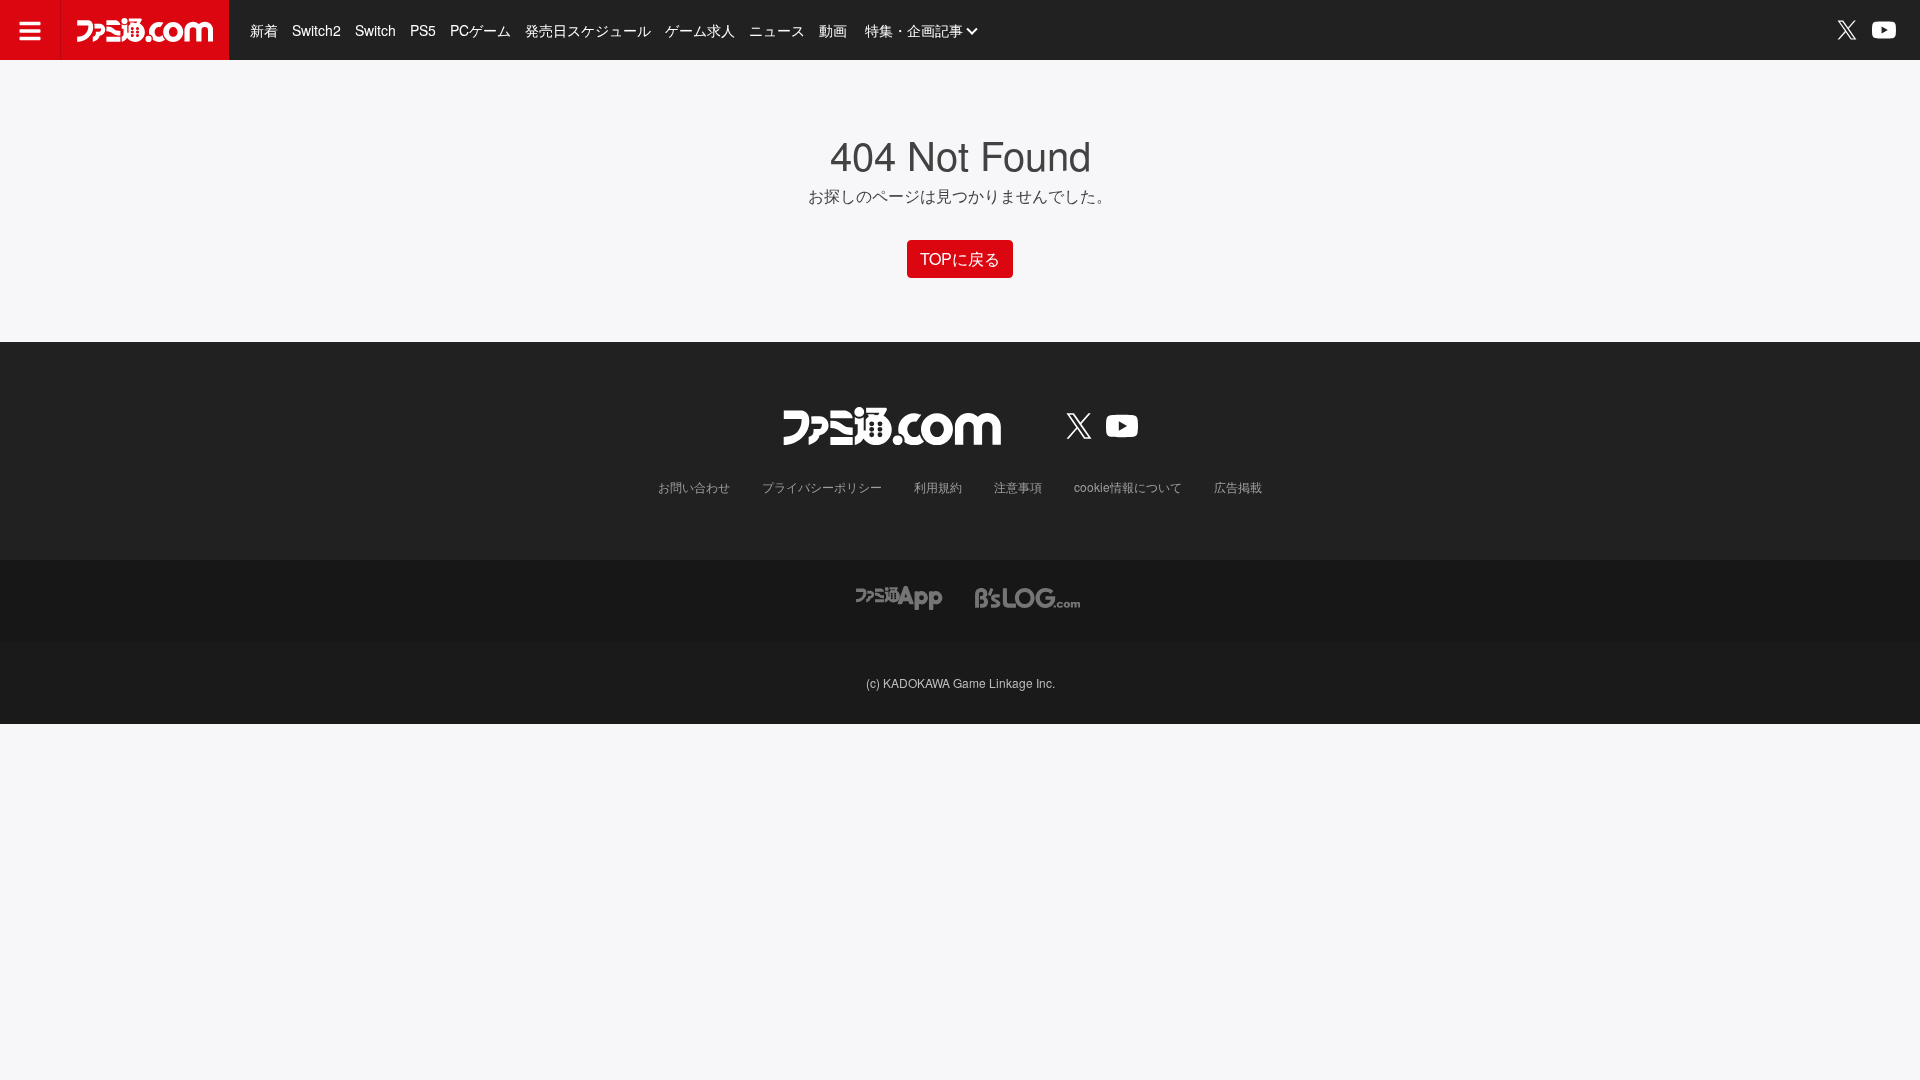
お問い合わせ (694, 486)
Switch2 (316, 30)
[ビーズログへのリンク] (1027, 595)
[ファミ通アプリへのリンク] (899, 595)
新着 (264, 30)
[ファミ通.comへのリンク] (145, 30)
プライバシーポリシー (822, 486)
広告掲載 (1238, 486)
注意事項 (1018, 486)
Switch (375, 30)
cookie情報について (1128, 486)
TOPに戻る (960, 258)
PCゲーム (480, 30)
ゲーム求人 (700, 30)
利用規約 (938, 486)
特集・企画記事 (914, 30)
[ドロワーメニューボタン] (30, 30)
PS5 (423, 30)
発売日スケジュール (588, 30)
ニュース (777, 30)
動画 (833, 30)
